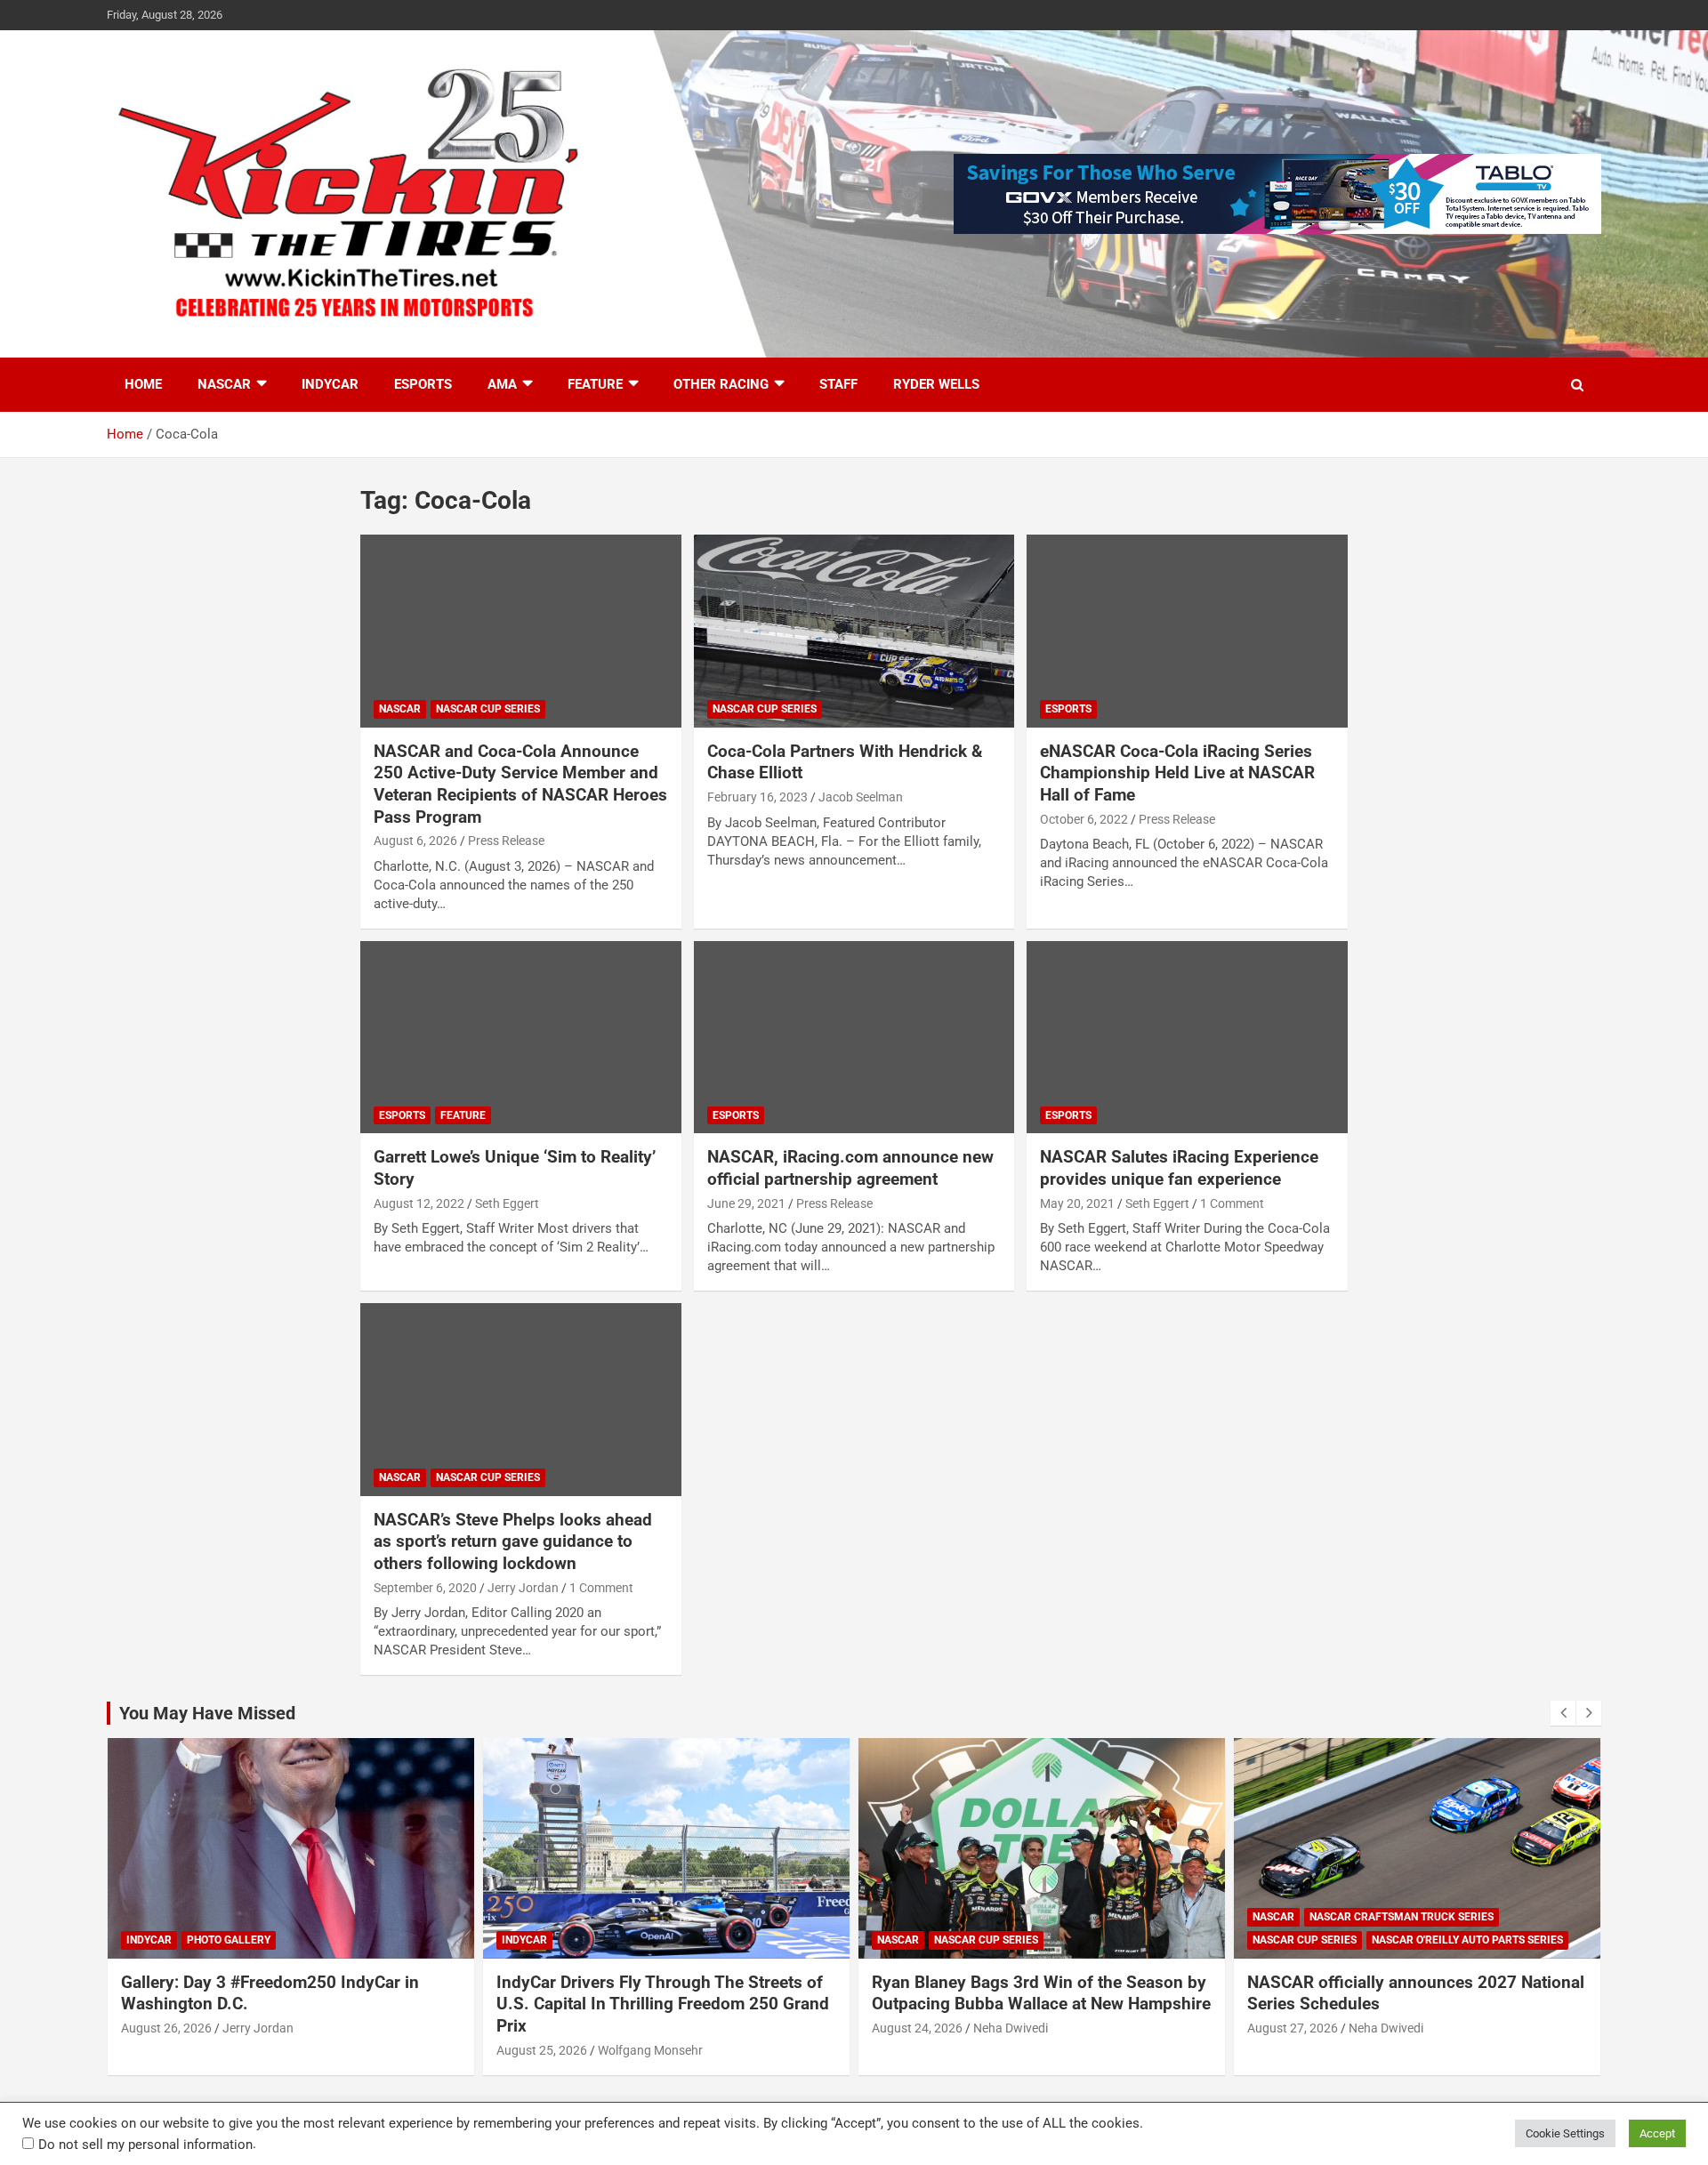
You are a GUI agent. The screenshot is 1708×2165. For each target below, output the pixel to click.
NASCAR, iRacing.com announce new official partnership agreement (850, 1168)
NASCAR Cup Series (488, 709)
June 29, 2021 (746, 1203)
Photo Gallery (229, 1940)
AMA (502, 384)
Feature (595, 384)
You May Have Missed (207, 1713)
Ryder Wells (936, 384)
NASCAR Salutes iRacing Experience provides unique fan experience (1179, 1168)
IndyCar (330, 384)
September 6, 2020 (425, 1588)
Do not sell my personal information (145, 2145)
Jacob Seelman (861, 797)
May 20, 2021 (1077, 1203)
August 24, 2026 (917, 2028)
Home (143, 384)
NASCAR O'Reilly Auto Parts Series (1467, 1940)
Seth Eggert (507, 1203)
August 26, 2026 (166, 2028)
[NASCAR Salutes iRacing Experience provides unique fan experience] (1187, 1037)
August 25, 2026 (542, 2050)
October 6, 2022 (1084, 819)
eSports (423, 384)
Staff (838, 384)
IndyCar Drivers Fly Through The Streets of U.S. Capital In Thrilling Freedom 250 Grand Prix (663, 2004)
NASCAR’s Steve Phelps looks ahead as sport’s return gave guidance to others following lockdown (513, 1541)
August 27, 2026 (1293, 2028)
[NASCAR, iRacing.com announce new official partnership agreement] (854, 1037)
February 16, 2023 (757, 797)
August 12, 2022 (419, 1203)
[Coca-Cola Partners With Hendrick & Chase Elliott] (854, 632)
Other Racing (721, 384)
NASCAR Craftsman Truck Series (1402, 1917)
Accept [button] (1657, 2133)
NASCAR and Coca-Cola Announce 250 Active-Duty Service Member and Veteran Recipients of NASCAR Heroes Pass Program (520, 784)
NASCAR (224, 384)
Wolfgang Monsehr (650, 2050)
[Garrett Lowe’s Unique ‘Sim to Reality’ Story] (521, 1037)
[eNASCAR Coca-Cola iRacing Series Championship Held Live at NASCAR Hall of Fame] (1187, 632)
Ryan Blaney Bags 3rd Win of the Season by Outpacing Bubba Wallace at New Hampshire (1041, 1993)
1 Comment (1232, 1203)
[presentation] (1563, 1713)
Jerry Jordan (523, 1588)
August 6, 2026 (415, 841)
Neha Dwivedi (1011, 2028)
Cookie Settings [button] (1565, 2133)
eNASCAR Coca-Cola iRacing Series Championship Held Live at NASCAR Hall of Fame (1177, 773)
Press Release (506, 841)
